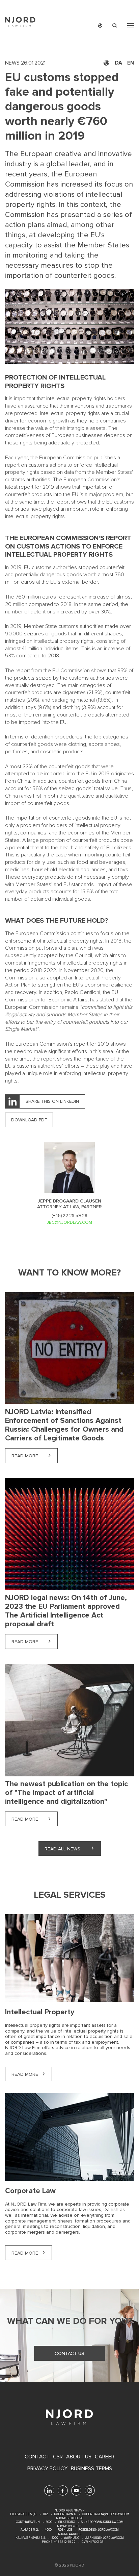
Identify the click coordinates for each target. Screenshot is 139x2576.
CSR (58, 2457)
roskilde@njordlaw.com (99, 2530)
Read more (35, 1456)
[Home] (20, 23)
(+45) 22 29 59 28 (69, 1216)
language (100, 26)
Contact (37, 2457)
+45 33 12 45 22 (64, 2542)
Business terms (91, 2469)
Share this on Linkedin (52, 1101)
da (118, 63)
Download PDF (29, 1120)
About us (79, 2457)
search (115, 26)
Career (105, 2457)
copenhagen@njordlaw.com (106, 2514)
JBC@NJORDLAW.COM (69, 1222)
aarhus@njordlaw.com (105, 2538)
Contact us (69, 2353)
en (131, 63)
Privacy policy (47, 2469)
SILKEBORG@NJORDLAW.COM (102, 2522)
